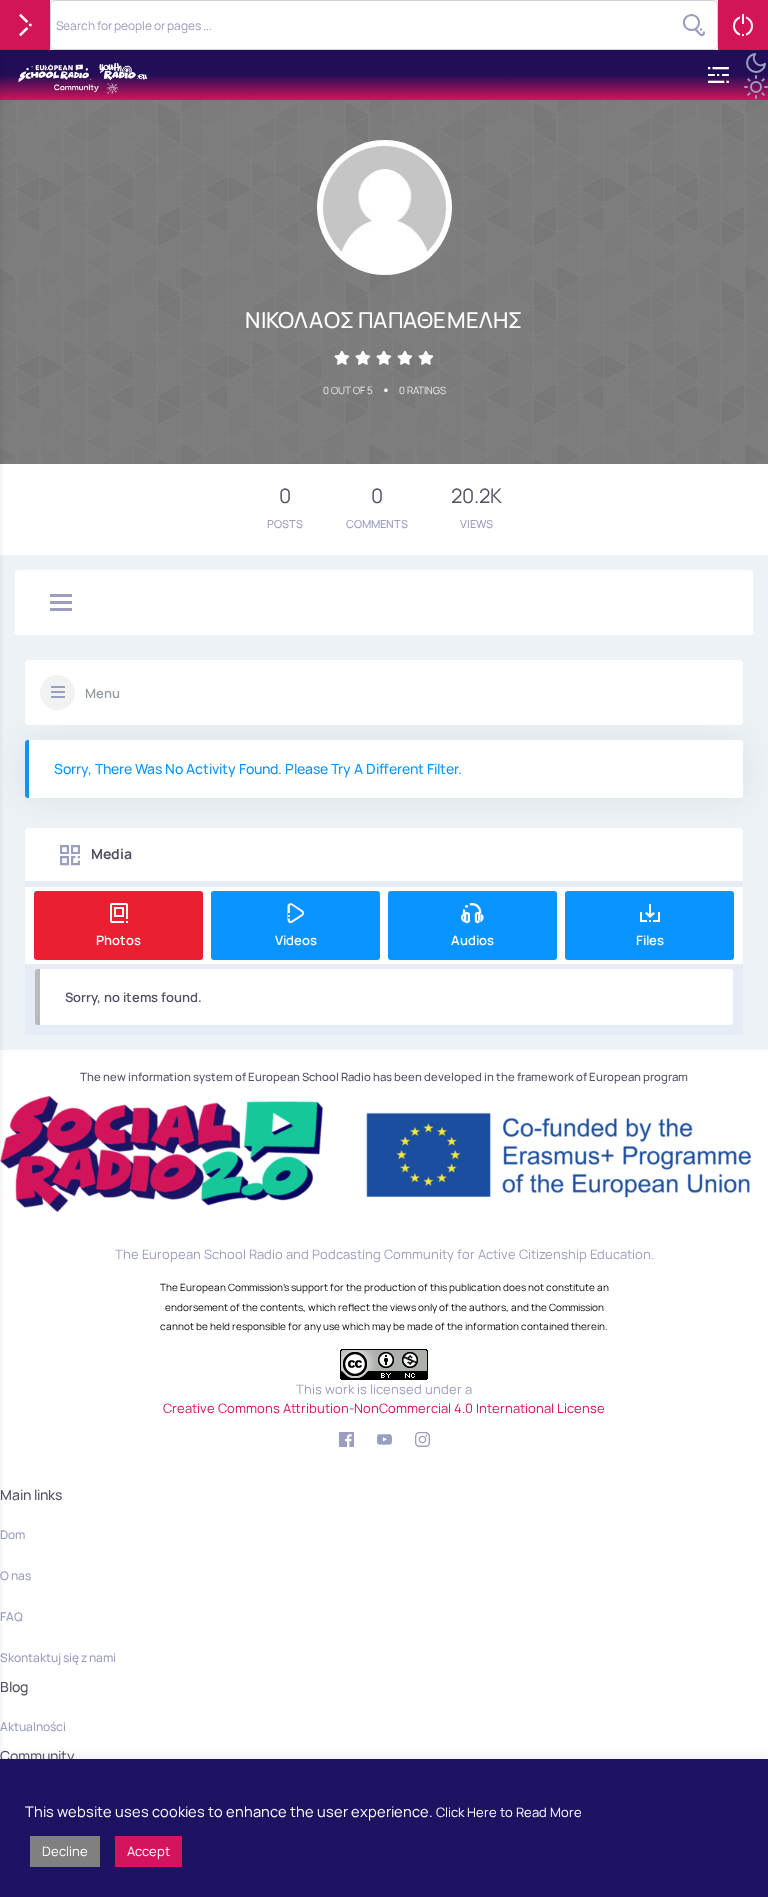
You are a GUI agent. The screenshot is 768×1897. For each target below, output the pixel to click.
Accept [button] (148, 1851)
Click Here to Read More (509, 1812)
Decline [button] (65, 1851)
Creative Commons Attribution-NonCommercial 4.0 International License (384, 1408)
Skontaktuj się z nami (58, 1657)
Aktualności (33, 1726)
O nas (15, 1575)
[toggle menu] (61, 604)
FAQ (11, 1616)
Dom (12, 1534)
